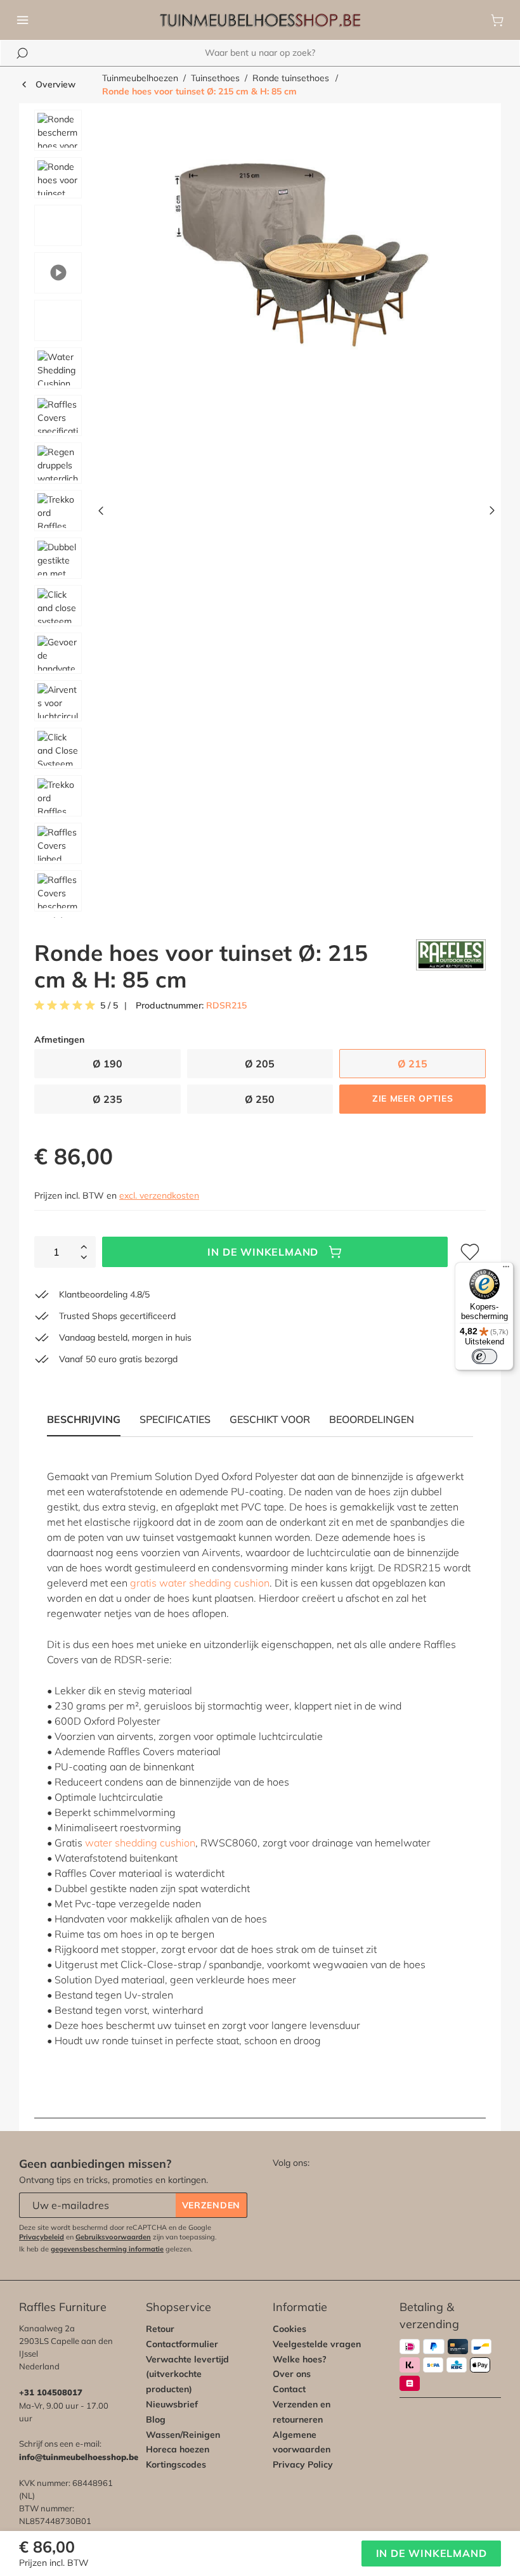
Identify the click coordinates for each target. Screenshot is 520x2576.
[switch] (484, 1356)
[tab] (175, 1419)
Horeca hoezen (178, 2449)
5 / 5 (109, 1006)
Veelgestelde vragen (317, 2344)
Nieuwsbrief (172, 2404)
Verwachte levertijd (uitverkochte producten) (187, 2374)
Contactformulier (182, 2344)
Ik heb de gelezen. (106, 2249)
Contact (289, 2389)
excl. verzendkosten (159, 1195)
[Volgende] (492, 514)
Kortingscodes (176, 2464)
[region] (260, 514)
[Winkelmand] (497, 20)
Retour (160, 2329)
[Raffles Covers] (451, 966)
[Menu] (23, 20)
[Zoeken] (22, 53)
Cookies (289, 2329)
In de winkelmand (263, 1252)
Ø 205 (260, 1064)
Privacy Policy (303, 2464)
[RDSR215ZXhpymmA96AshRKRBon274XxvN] (296, 246)
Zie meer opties (413, 1098)
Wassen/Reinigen (183, 2435)
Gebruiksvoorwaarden (113, 2237)
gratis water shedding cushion (200, 1583)
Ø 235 (107, 1099)
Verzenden (211, 2205)
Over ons (292, 2374)
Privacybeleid (42, 2237)
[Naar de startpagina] (260, 20)
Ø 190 (107, 1064)
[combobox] (260, 53)
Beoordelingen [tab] (372, 1419)
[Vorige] (101, 514)
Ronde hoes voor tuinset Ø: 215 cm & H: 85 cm (199, 91)
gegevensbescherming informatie (107, 2249)
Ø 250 (260, 1099)
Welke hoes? (300, 2359)
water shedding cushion (140, 1843)
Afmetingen (59, 1040)
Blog (156, 2419)
